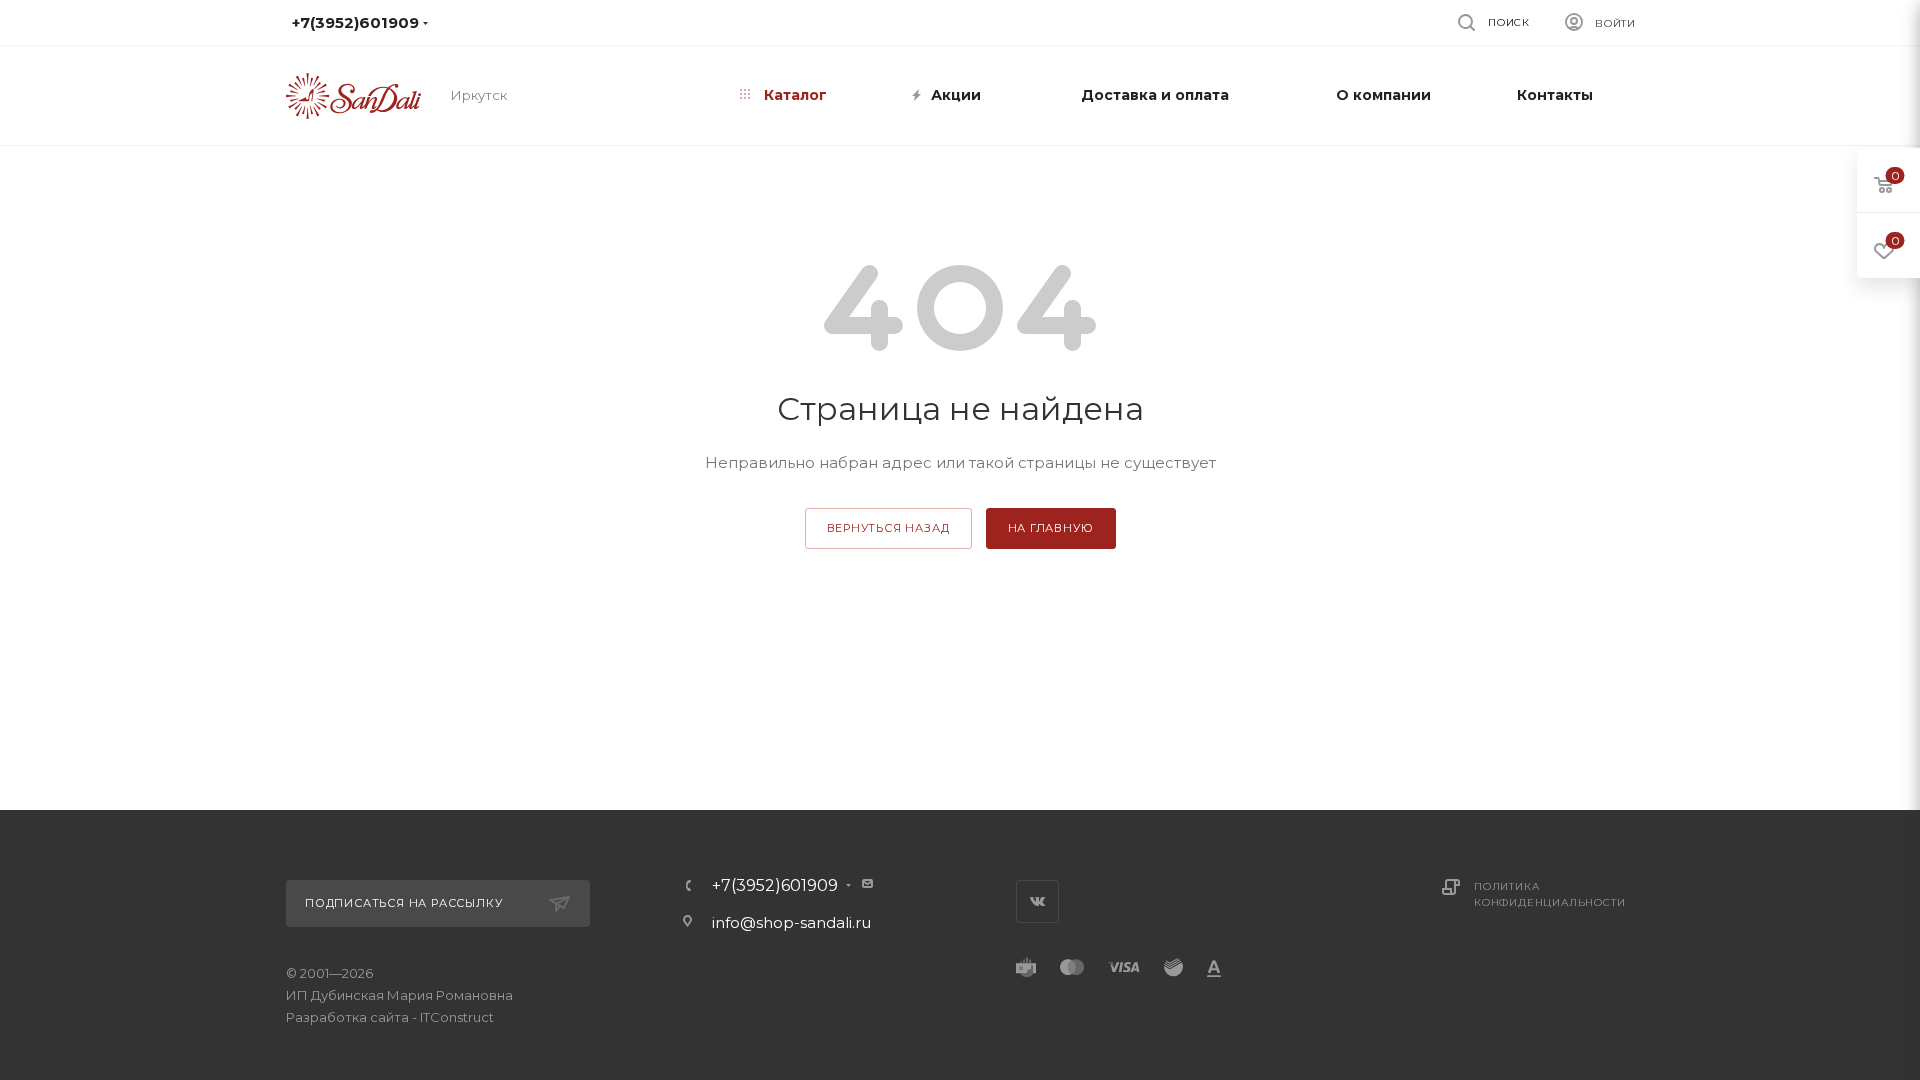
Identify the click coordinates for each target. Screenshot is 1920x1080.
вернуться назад (888, 528)
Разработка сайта (347, 1017)
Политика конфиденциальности (1549, 894)
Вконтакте (1037, 901)
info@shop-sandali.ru (949, 22)
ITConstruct (457, 1017)
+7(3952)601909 (775, 886)
